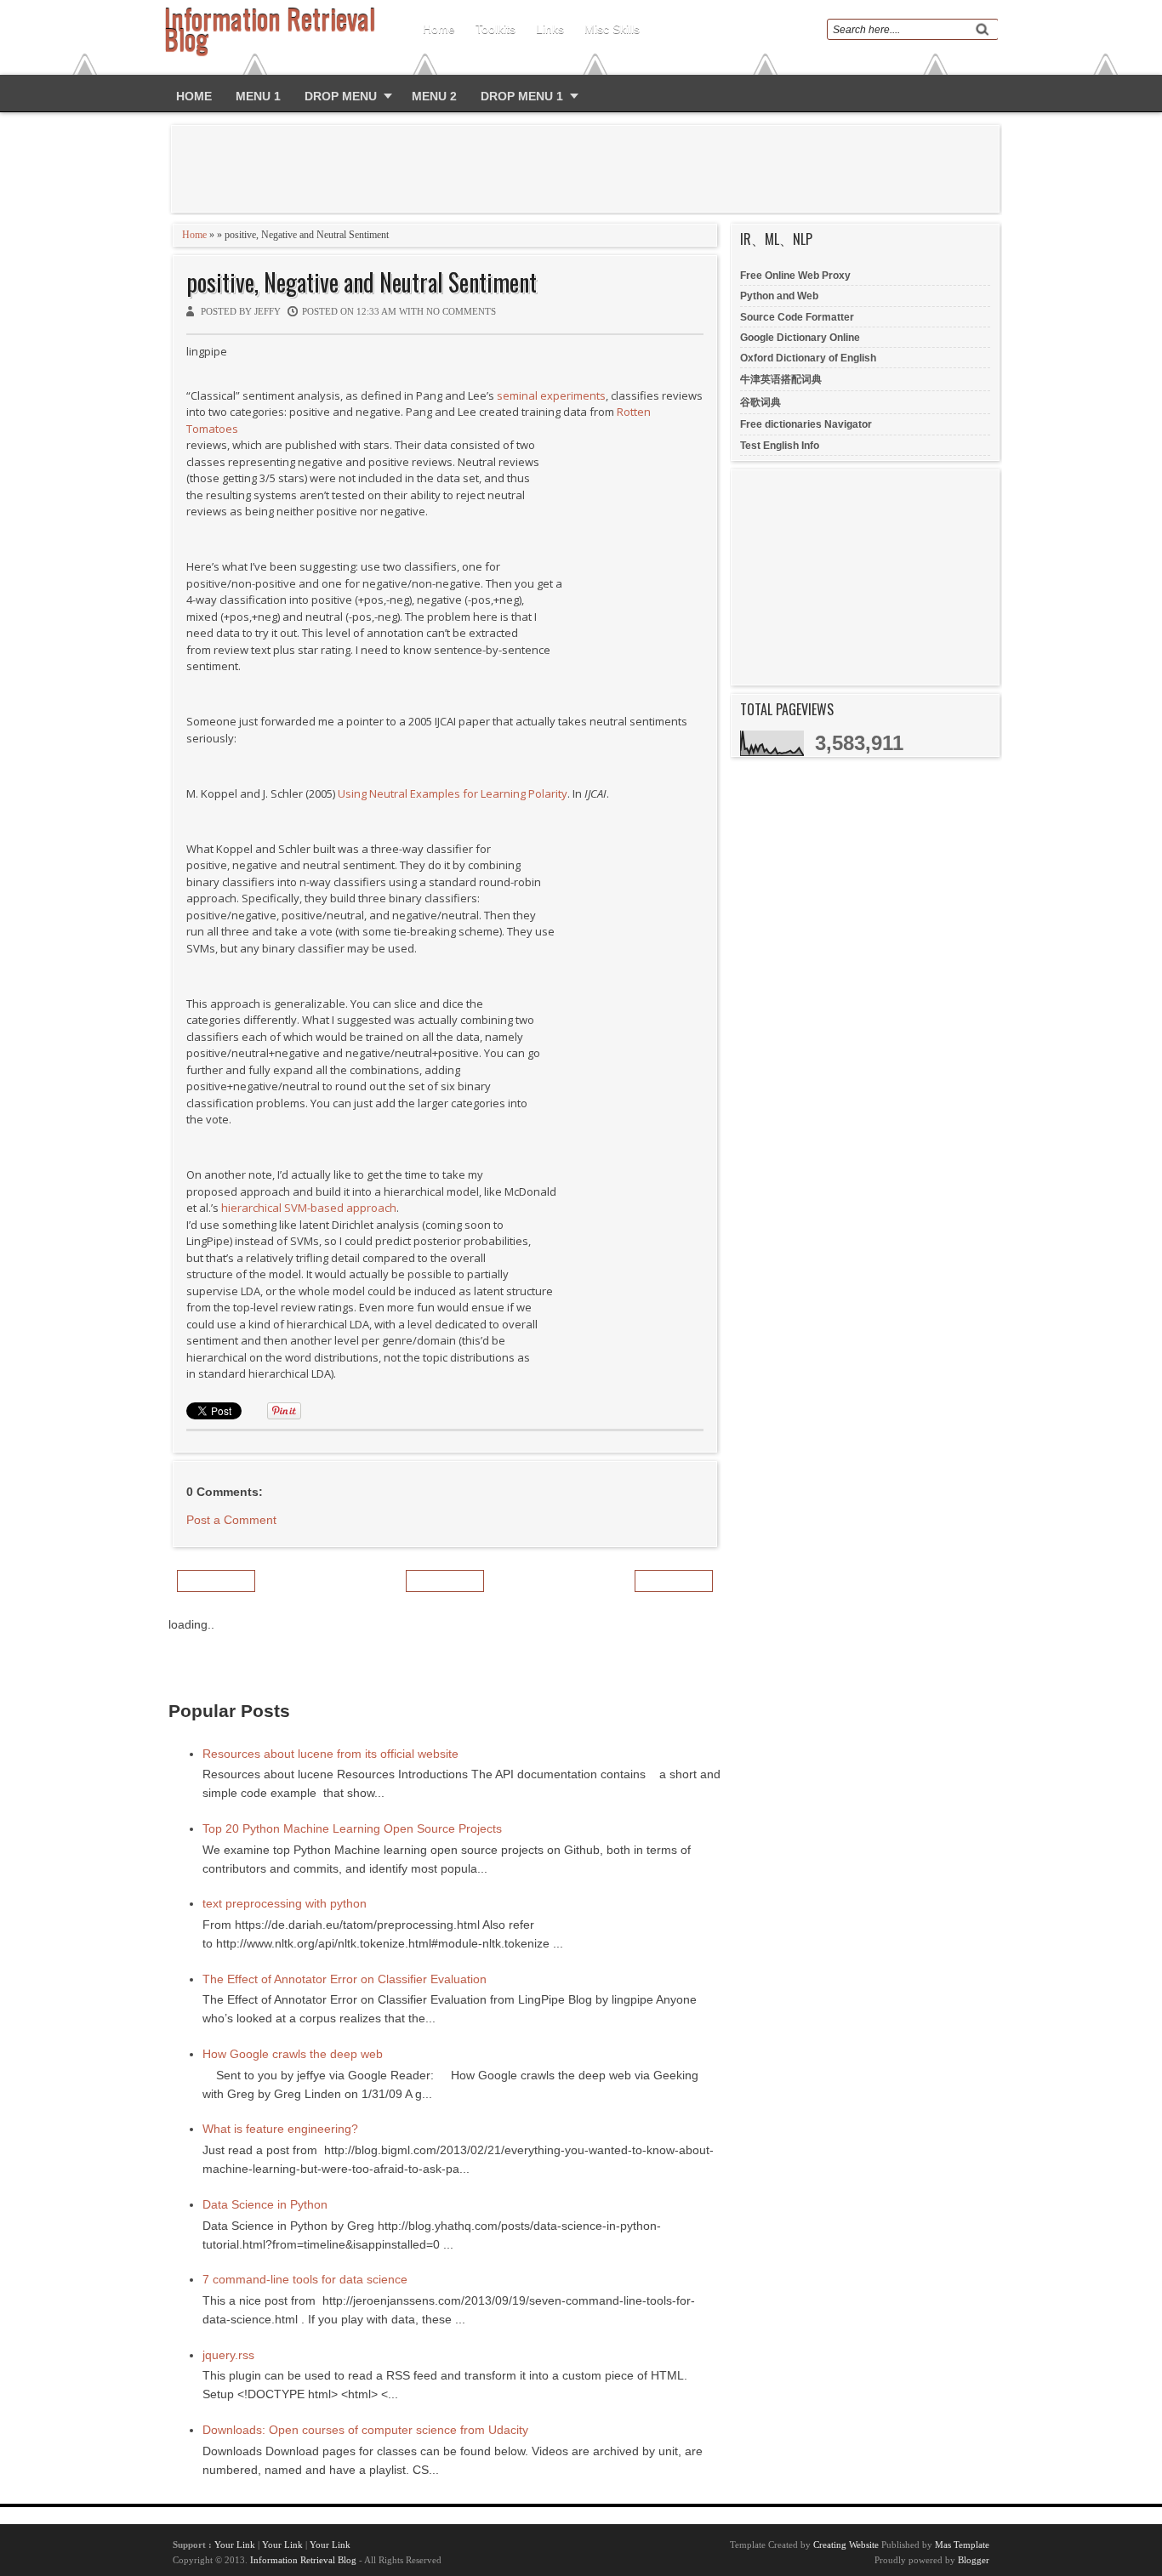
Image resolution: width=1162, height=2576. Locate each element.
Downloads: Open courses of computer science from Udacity (365, 2430)
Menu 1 (258, 96)
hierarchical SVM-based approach (309, 1208)
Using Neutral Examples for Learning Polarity (453, 793)
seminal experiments (551, 395)
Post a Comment (231, 1520)
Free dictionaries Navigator (806, 424)
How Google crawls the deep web (293, 2054)
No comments (461, 311)
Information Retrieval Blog (303, 2560)
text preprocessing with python (285, 1903)
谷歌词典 (760, 402)
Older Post (674, 1581)
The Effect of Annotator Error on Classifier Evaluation (345, 1979)
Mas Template (962, 2545)
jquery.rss (228, 2355)
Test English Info (780, 446)
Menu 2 (434, 96)
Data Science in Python (265, 2204)
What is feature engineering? (280, 2129)
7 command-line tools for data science (305, 2279)
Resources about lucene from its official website (330, 1754)
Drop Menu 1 (522, 96)
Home (439, 29)
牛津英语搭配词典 (781, 379)
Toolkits (496, 29)
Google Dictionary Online (800, 338)
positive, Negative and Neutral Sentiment (362, 282)
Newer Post (216, 1581)
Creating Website (846, 2545)
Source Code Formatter (797, 317)
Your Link (235, 2545)
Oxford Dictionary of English (808, 358)
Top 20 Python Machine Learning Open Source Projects (352, 1828)
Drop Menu (341, 96)
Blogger (974, 2560)
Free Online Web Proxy (795, 276)
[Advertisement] (589, 168)
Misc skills (612, 29)
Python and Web (779, 296)
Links (550, 29)
